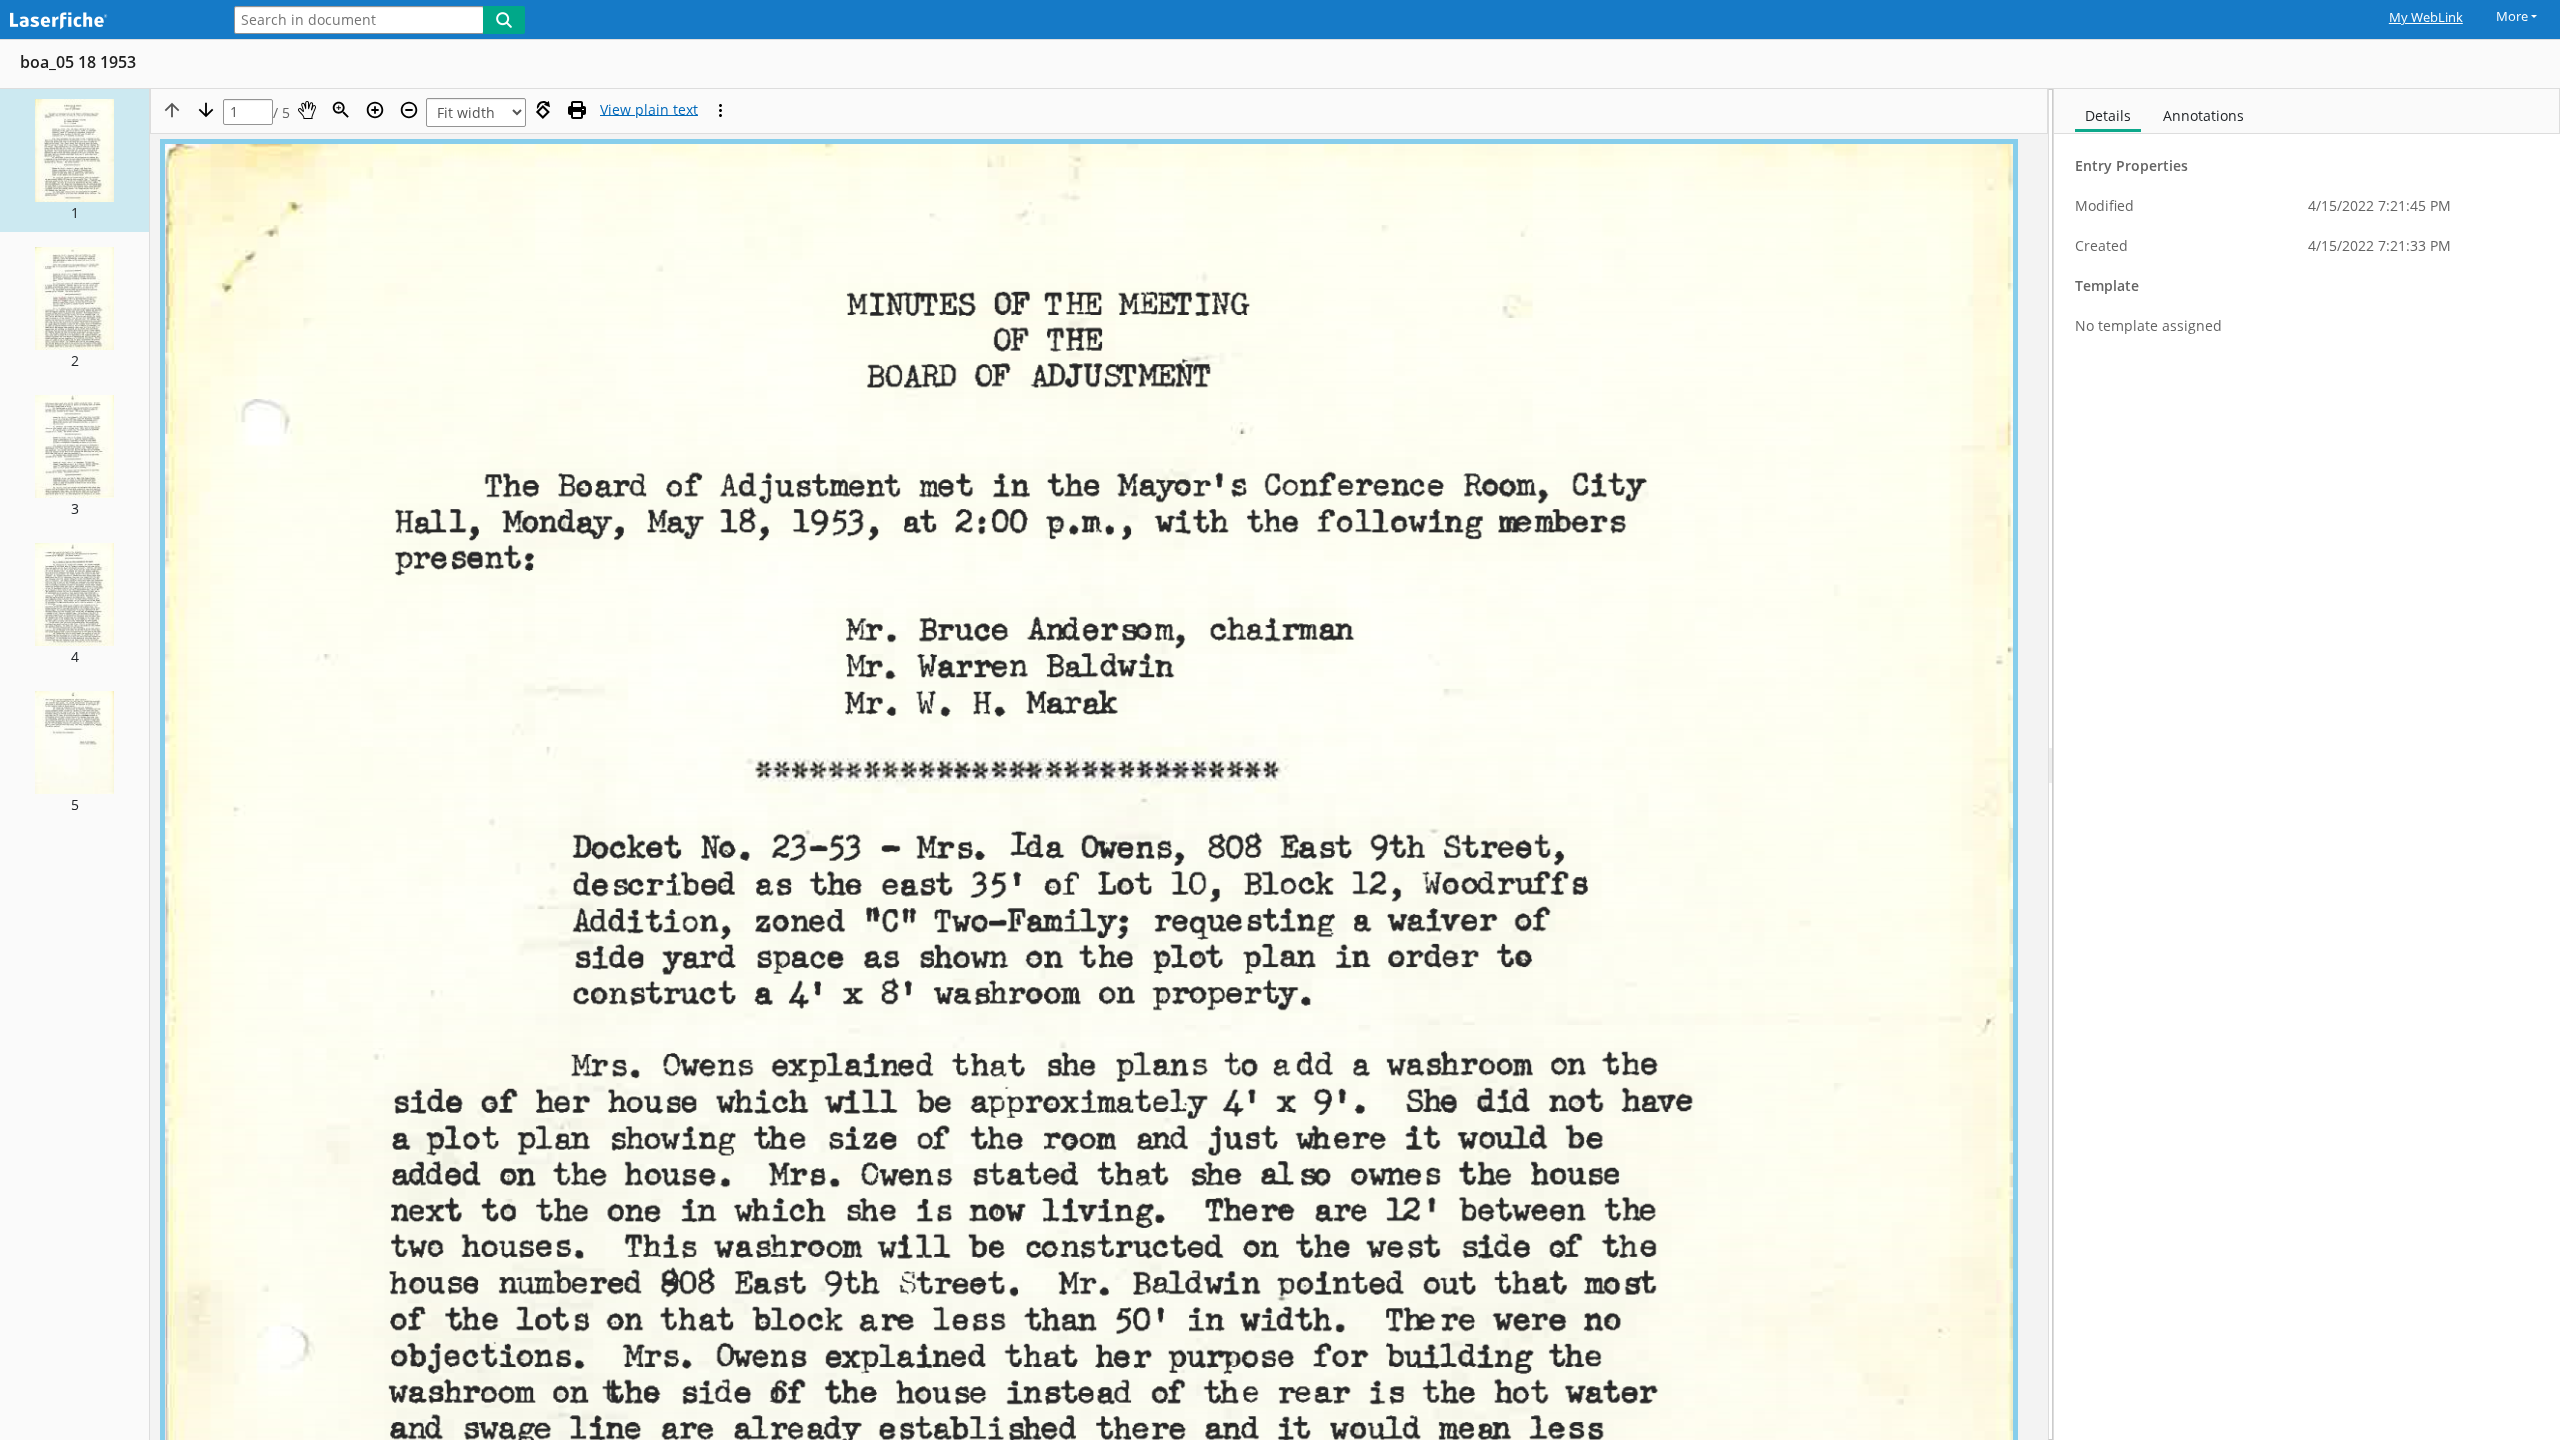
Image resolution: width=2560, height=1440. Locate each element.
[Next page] (206, 110)
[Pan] (307, 110)
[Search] (504, 20)
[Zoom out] (409, 110)
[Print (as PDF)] (577, 110)
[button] (74, 160)
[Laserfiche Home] (105, 21)
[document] (2307, 764)
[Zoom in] (375, 110)
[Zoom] (341, 110)
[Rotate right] (543, 110)
